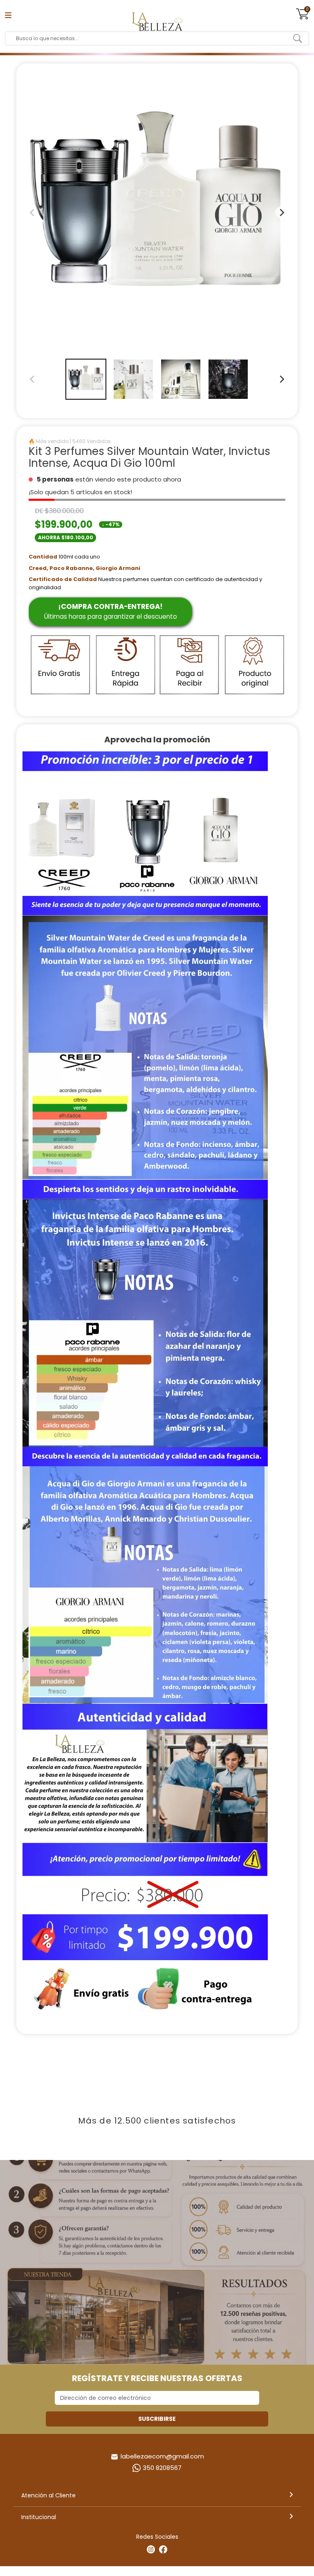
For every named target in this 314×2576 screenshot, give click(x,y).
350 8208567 (162, 2468)
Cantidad (43, 557)
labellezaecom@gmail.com (162, 2456)
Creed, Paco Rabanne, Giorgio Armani (84, 568)
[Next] (281, 379)
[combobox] (151, 38)
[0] (303, 18)
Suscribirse (157, 2419)
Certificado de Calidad (63, 579)
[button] (86, 379)
